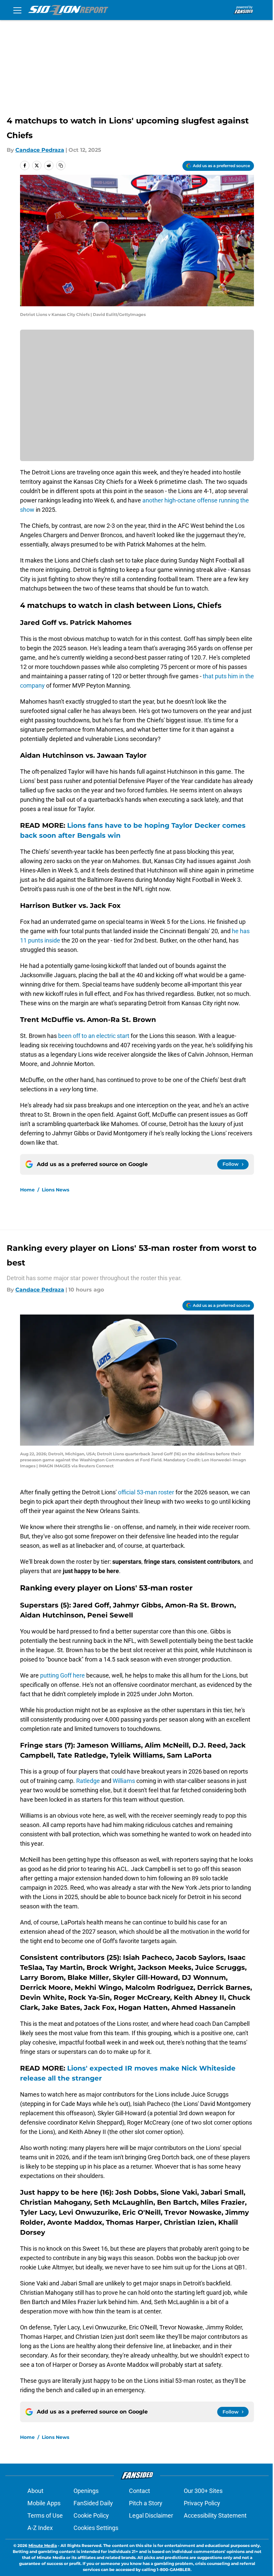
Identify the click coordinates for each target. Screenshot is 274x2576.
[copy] (61, 165)
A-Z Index (40, 2528)
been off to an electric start (94, 1036)
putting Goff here (62, 1675)
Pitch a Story (146, 2503)
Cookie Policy (91, 2515)
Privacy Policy (202, 2503)
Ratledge (88, 1781)
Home (27, 1190)
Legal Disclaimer (151, 2515)
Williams (124, 1781)
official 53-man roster (146, 1492)
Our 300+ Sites (203, 2491)
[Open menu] (17, 10)
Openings (86, 2491)
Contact (140, 2491)
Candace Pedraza (40, 150)
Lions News (55, 1190)
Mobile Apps (44, 2503)
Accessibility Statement (215, 2515)
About (35, 2491)
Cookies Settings (96, 2528)
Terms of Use (45, 2515)
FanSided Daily (93, 2503)
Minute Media (43, 2545)
